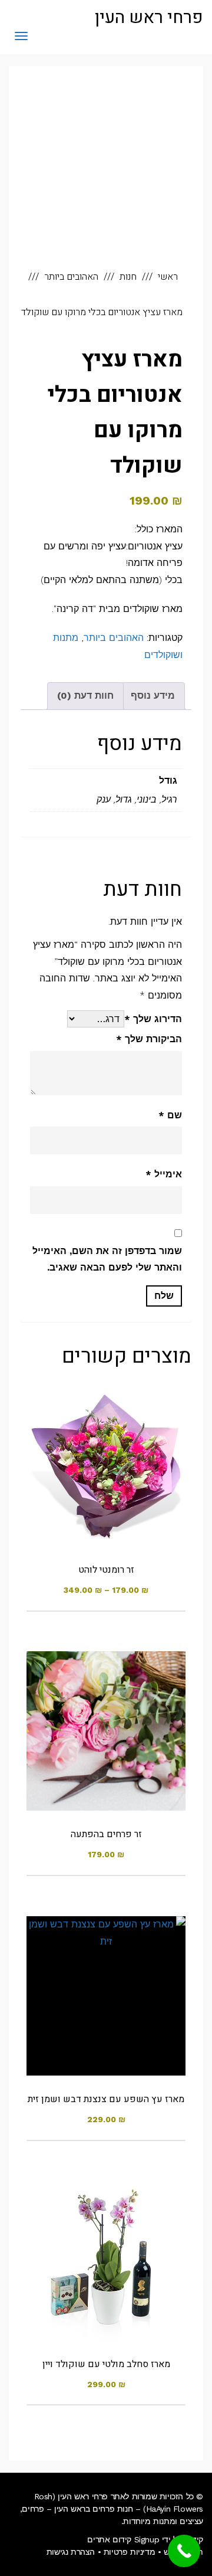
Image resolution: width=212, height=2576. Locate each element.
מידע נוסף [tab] (153, 695)
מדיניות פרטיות (129, 2552)
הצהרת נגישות (71, 2552)
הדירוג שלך (153, 1019)
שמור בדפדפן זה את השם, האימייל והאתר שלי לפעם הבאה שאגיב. (107, 1259)
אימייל (164, 1174)
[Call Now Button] (184, 2551)
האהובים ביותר (114, 638)
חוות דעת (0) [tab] (85, 695)
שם (170, 1115)
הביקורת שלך (149, 1039)
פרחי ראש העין (149, 18)
